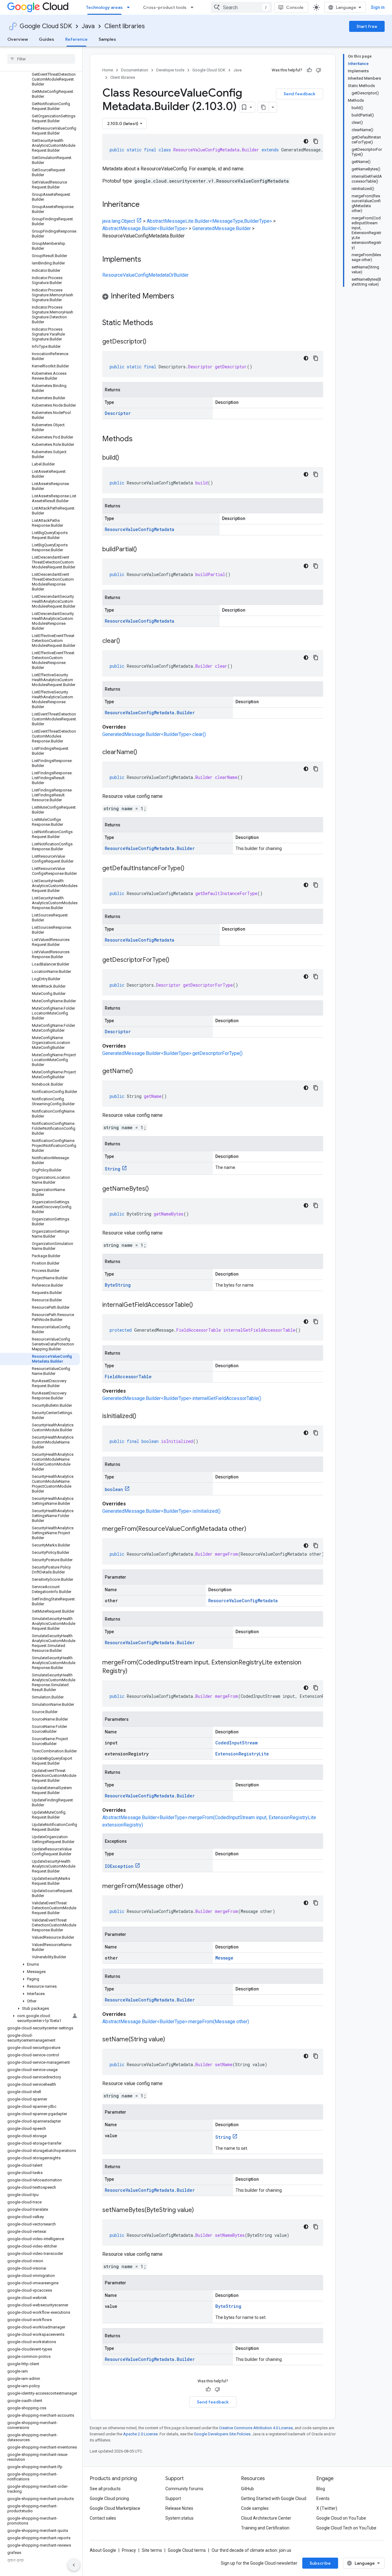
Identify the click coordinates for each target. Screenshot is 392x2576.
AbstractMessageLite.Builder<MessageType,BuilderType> (209, 221)
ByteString (118, 1285)
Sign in (378, 7)
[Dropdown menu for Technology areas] (130, 7)
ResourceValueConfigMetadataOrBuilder (145, 275)
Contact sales (103, 2518)
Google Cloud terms (187, 2550)
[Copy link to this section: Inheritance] (146, 205)
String (113, 1169)
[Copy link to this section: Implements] (147, 260)
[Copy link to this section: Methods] (141, 439)
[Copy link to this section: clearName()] (143, 753)
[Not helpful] (318, 70)
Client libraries (125, 26)
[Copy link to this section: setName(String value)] (171, 2040)
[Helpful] (309, 70)
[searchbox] (41, 59)
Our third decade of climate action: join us (251, 2550)
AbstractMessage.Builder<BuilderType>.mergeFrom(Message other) (176, 2022)
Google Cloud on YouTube (341, 2518)
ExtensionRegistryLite (242, 1754)
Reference (76, 39)
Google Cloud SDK (46, 26)
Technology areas (104, 7)
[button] (40, 1964)
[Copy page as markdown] (263, 107)
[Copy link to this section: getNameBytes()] (155, 1189)
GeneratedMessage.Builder (222, 228)
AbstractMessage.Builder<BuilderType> (145, 228)
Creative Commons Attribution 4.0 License (256, 2428)
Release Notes (179, 2508)
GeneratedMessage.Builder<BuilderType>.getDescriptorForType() (172, 1053)
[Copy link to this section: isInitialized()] (142, 1417)
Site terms (152, 2550)
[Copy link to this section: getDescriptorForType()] (175, 960)
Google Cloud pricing (109, 2498)
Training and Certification (265, 2528)
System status (179, 2518)
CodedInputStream (236, 1743)
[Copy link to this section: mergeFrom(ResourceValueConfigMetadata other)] (252, 1529)
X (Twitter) (327, 2508)
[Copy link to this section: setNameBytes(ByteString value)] (200, 2210)
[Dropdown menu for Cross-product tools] (194, 7)
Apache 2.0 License (140, 2434)
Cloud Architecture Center (266, 2518)
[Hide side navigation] (74, 2565)
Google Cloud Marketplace (115, 2508)
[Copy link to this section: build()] (125, 458)
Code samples (255, 2508)
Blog (321, 2489)
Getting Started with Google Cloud (274, 2498)
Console (295, 7)
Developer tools (170, 70)
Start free (367, 26)
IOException (119, 1866)
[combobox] (241, 7)
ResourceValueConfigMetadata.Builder (150, 713)
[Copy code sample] (316, 141)
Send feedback (300, 94)
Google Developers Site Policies (222, 2434)
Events (323, 2498)
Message (224, 1958)
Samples (107, 39)
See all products (105, 2489)
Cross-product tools (165, 7)
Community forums (184, 2489)
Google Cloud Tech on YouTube (346, 2528)
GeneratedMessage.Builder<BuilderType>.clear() (154, 734)
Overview (18, 39)
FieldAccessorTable (128, 1377)
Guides (47, 39)
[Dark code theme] (306, 141)
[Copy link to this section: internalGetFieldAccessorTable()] (199, 1305)
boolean (114, 1489)
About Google (103, 2550)
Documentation (135, 70)
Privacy (129, 2550)
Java (88, 26)
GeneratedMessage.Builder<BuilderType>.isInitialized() (161, 1511)
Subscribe (320, 2563)
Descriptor (118, 413)
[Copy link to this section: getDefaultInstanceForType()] (190, 869)
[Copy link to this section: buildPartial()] (143, 550)
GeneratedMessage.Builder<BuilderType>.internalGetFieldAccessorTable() (182, 1398)
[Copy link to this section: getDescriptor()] (153, 342)
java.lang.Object (119, 221)
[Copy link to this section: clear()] (126, 641)
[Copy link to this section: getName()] (139, 1072)
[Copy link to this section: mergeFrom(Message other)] (189, 1887)
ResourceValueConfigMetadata (139, 529)
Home (108, 70)
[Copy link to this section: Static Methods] (161, 323)
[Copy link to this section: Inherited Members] (180, 297)
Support (173, 2498)
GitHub (247, 2489)
